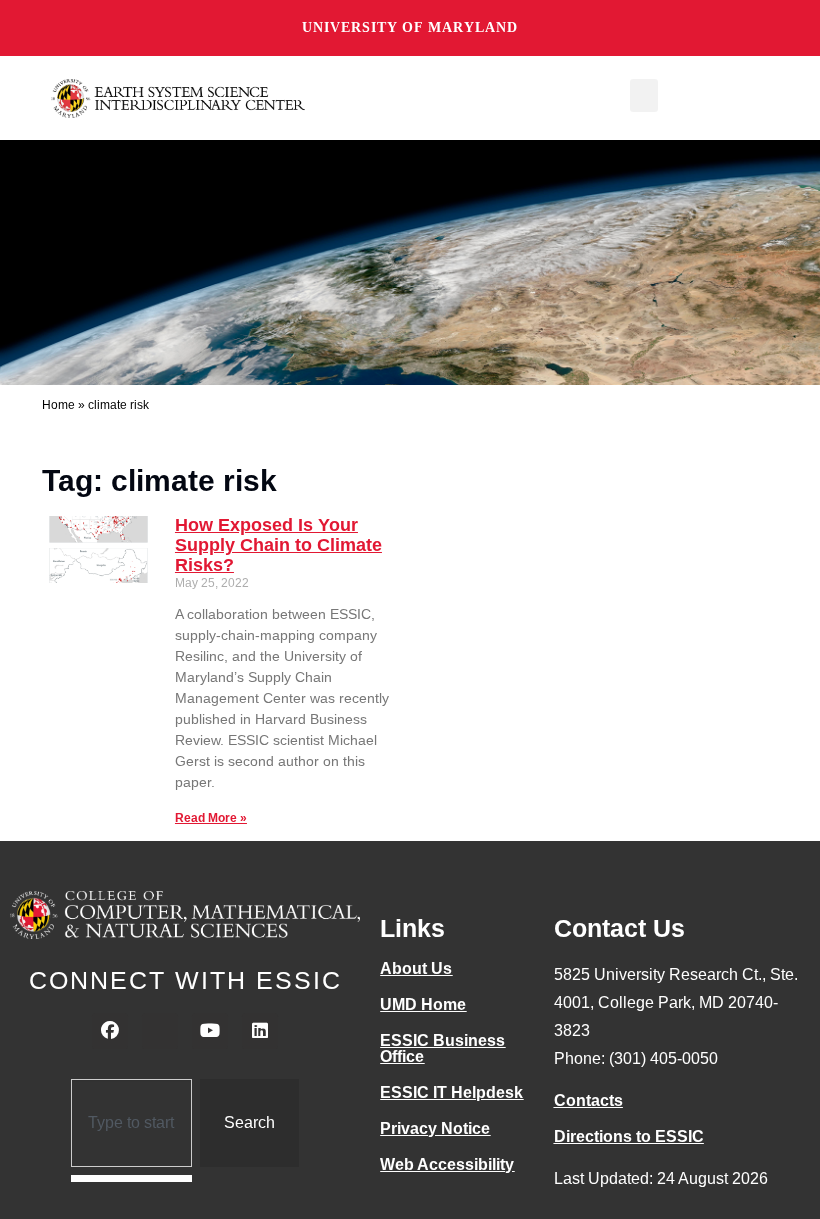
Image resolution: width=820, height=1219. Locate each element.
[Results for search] (131, 1178)
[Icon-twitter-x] (160, 1031)
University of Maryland (410, 27)
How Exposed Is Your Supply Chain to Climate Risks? (278, 545)
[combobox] (131, 1123)
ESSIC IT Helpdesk (451, 1092)
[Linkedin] (260, 1031)
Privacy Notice (435, 1128)
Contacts (588, 1100)
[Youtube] (210, 1031)
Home (58, 405)
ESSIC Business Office (442, 1048)
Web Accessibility (447, 1164)
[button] (644, 95)
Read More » (211, 818)
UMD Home (423, 1004)
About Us (416, 968)
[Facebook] (110, 1031)
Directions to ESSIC (629, 1136)
